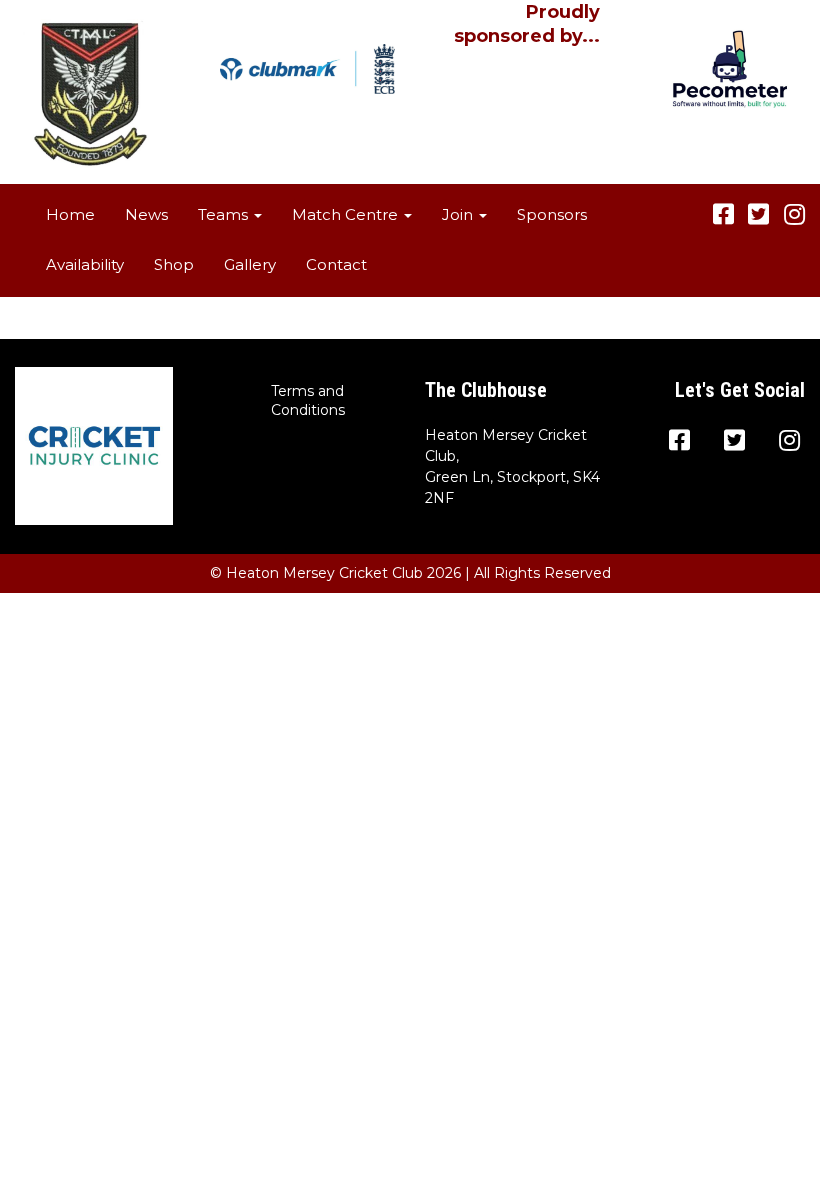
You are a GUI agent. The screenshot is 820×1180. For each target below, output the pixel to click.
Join (459, 214)
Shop (174, 264)
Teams (225, 214)
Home (70, 214)
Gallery (250, 264)
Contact (336, 264)
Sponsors (552, 214)
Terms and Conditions (308, 400)
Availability (85, 264)
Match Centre (347, 214)
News (146, 214)
